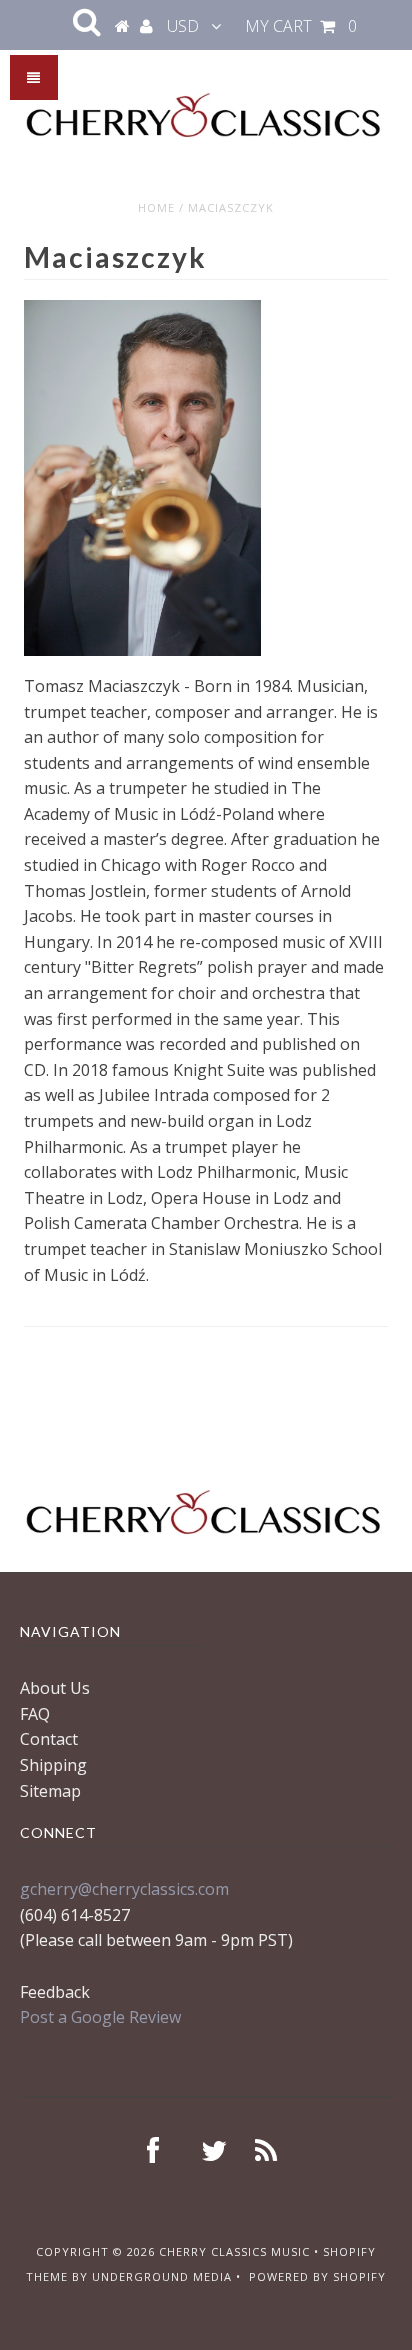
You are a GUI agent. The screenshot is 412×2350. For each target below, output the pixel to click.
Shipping (53, 1765)
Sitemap (50, 1791)
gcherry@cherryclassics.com (124, 1889)
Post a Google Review (100, 2017)
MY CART (301, 26)
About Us (55, 1688)
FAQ (35, 1714)
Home (156, 207)
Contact (49, 1739)
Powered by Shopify (317, 2276)
